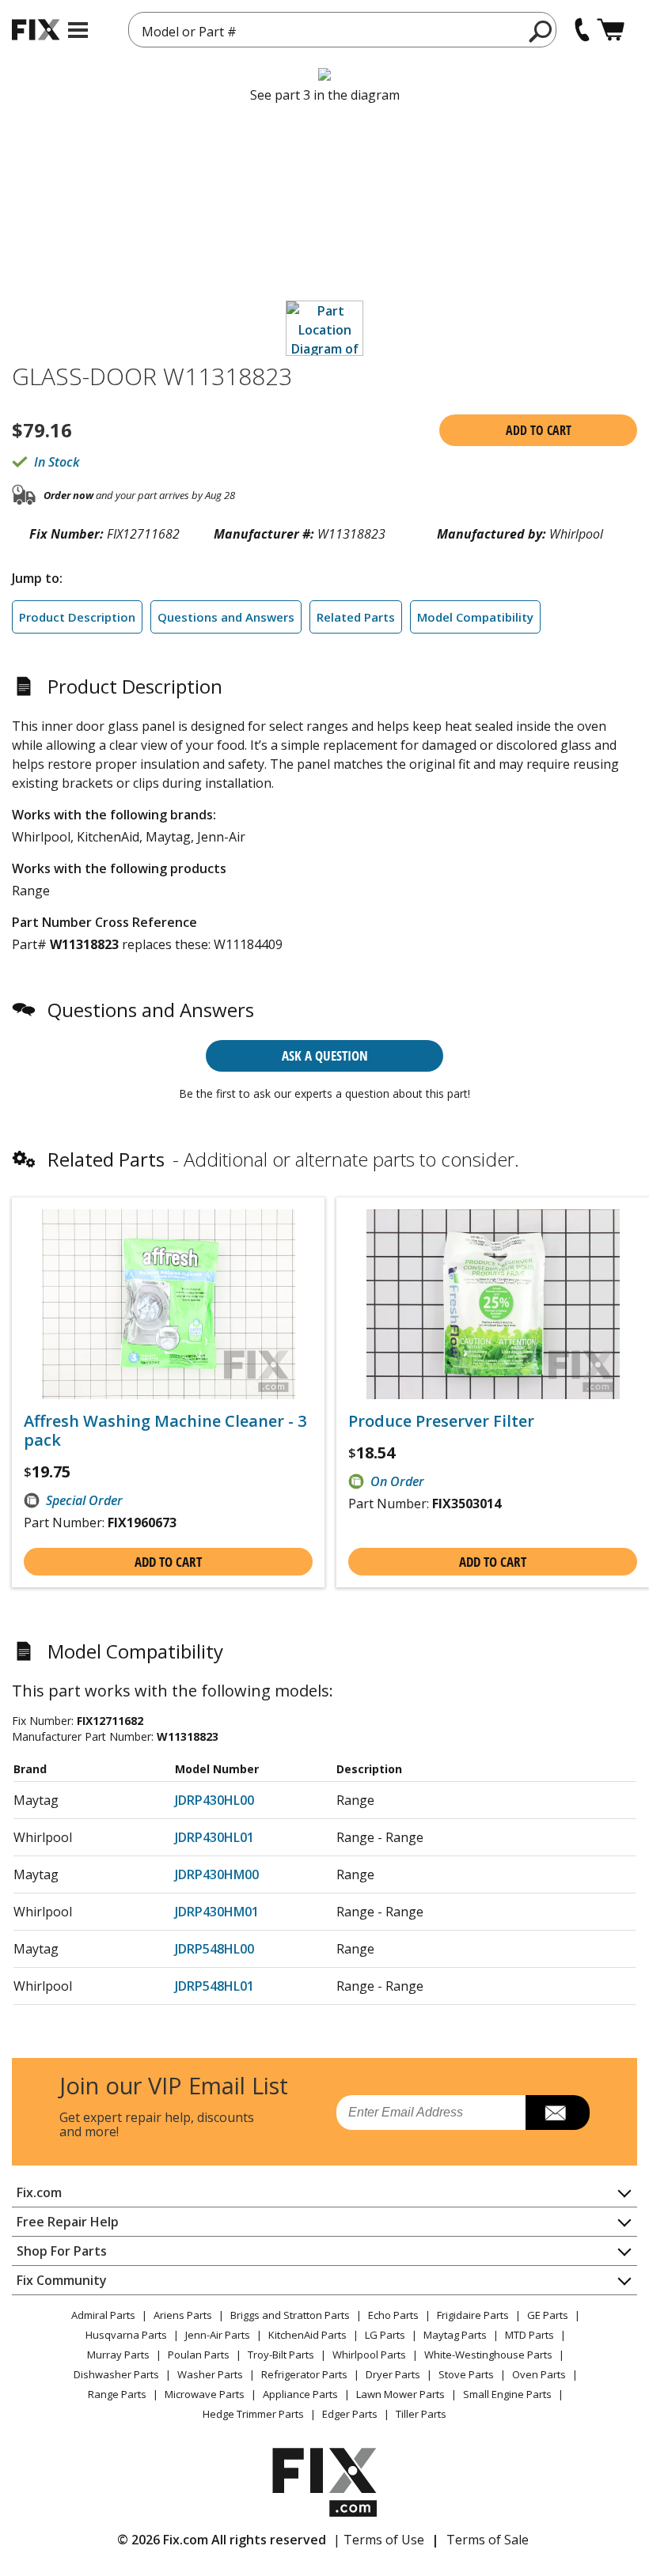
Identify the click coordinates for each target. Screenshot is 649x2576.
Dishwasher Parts (116, 2374)
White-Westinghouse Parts (488, 2355)
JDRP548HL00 (214, 1949)
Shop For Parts (62, 2251)
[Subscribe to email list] (558, 2113)
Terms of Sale (488, 2540)
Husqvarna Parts (126, 2335)
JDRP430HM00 (217, 1874)
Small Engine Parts (507, 2394)
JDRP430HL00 (214, 1800)
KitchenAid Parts (307, 2335)
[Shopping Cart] (611, 30)
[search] (541, 31)
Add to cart (539, 430)
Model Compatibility (475, 617)
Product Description (77, 617)
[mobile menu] (78, 30)
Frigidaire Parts (473, 2315)
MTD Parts (529, 2335)
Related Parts (356, 617)
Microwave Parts (205, 2394)
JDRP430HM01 (217, 1912)
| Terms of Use (379, 2540)
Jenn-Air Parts (218, 2335)
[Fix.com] (36, 30)
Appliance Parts (300, 2394)
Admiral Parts (103, 2315)
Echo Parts (393, 2315)
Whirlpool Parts (369, 2355)
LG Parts (385, 2335)
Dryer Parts (393, 2374)
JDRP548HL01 (214, 1986)
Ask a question (325, 1055)
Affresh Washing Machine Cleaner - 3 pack (165, 1431)
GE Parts (548, 2315)
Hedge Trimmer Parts (253, 2414)
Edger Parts (350, 2414)
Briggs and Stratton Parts (290, 2315)
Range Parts (117, 2394)
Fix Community (62, 2280)
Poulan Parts (199, 2355)
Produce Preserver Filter (441, 1421)
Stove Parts (466, 2374)
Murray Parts (118, 2355)
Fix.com (39, 2192)
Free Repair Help (68, 2222)
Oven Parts (539, 2374)
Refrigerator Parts (304, 2374)
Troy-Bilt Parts (281, 2355)
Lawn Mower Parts (400, 2394)
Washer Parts (210, 2374)
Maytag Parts (455, 2335)
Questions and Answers (226, 617)
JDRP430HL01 (214, 1837)
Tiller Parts (421, 2414)
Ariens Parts (183, 2315)
